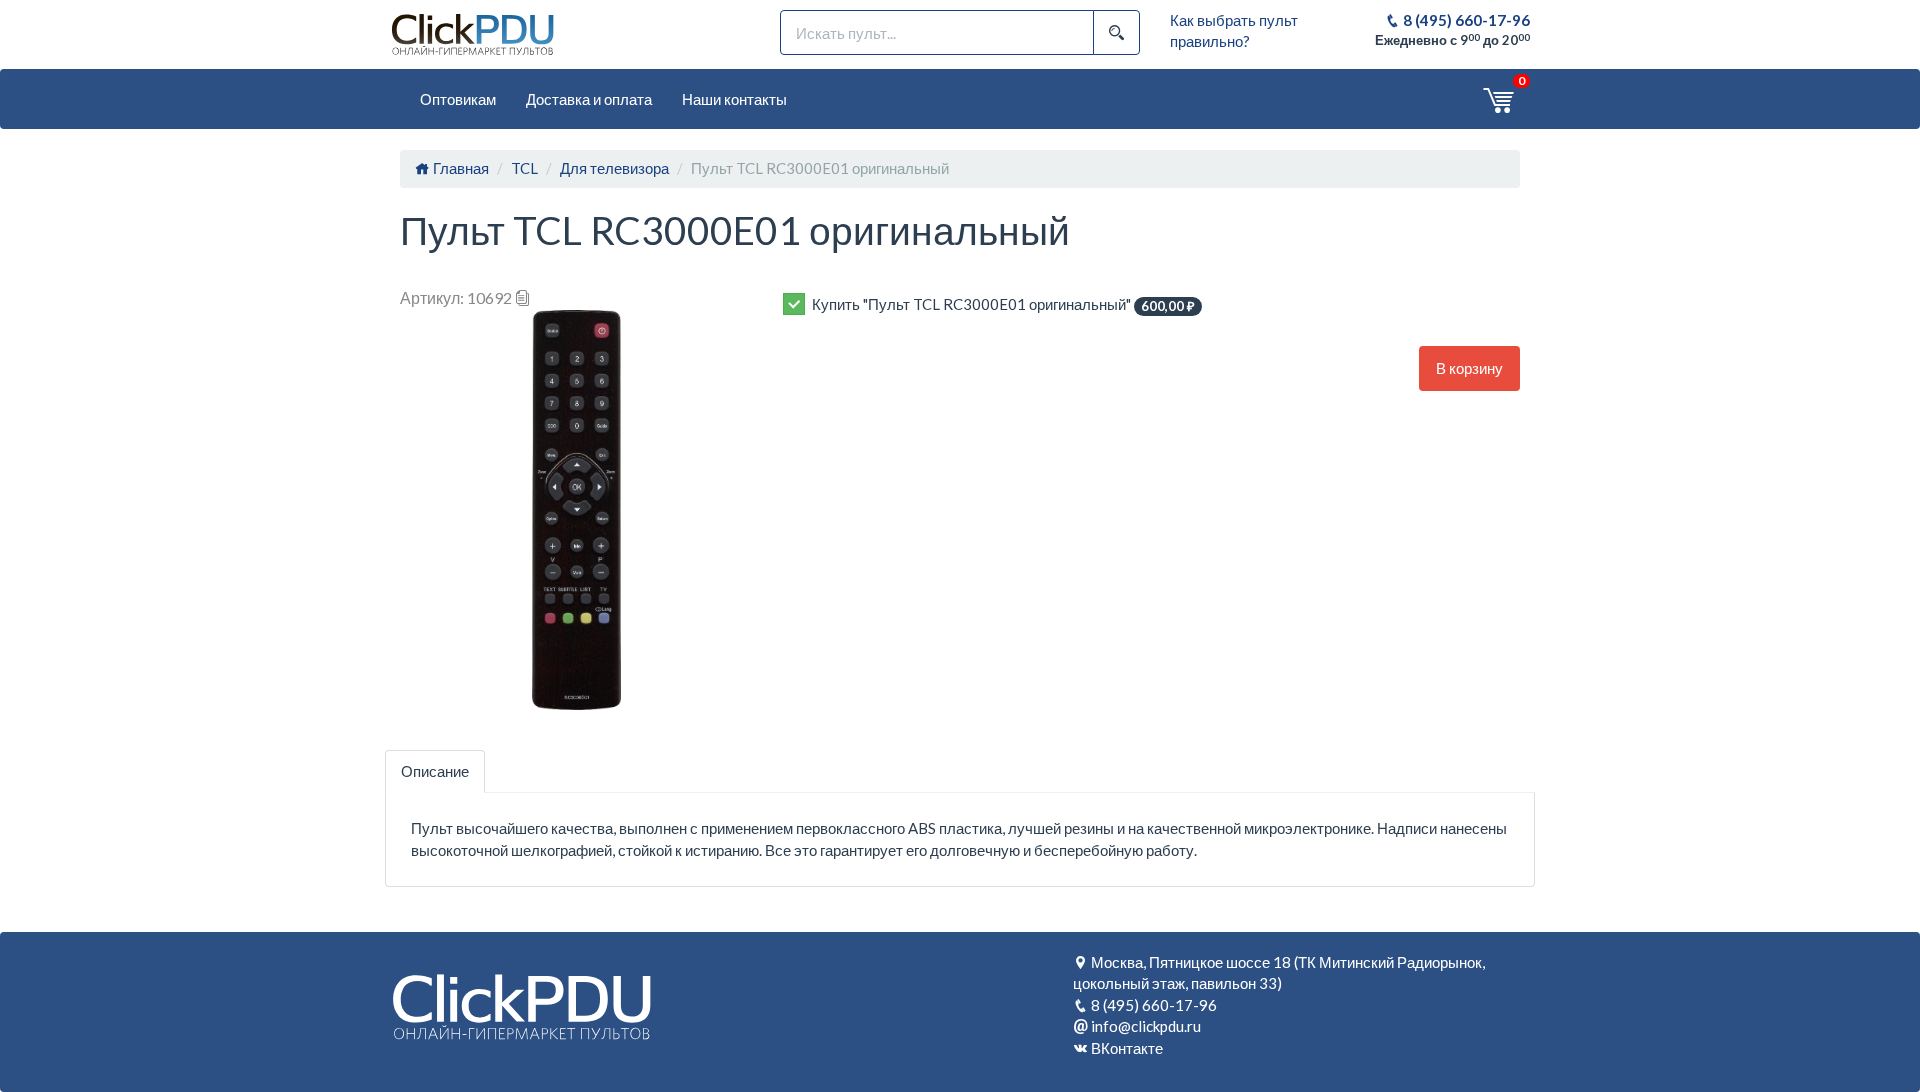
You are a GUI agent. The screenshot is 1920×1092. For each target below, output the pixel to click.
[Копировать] (523, 297)
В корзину (1469, 368)
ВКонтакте (1127, 1048)
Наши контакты (734, 99)
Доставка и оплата (589, 99)
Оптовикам (458, 99)
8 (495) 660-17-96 (1465, 20)
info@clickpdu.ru (1146, 1026)
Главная (459, 168)
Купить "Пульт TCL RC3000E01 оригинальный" (1003, 304)
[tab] (435, 771)
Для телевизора (614, 168)
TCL (524, 168)
